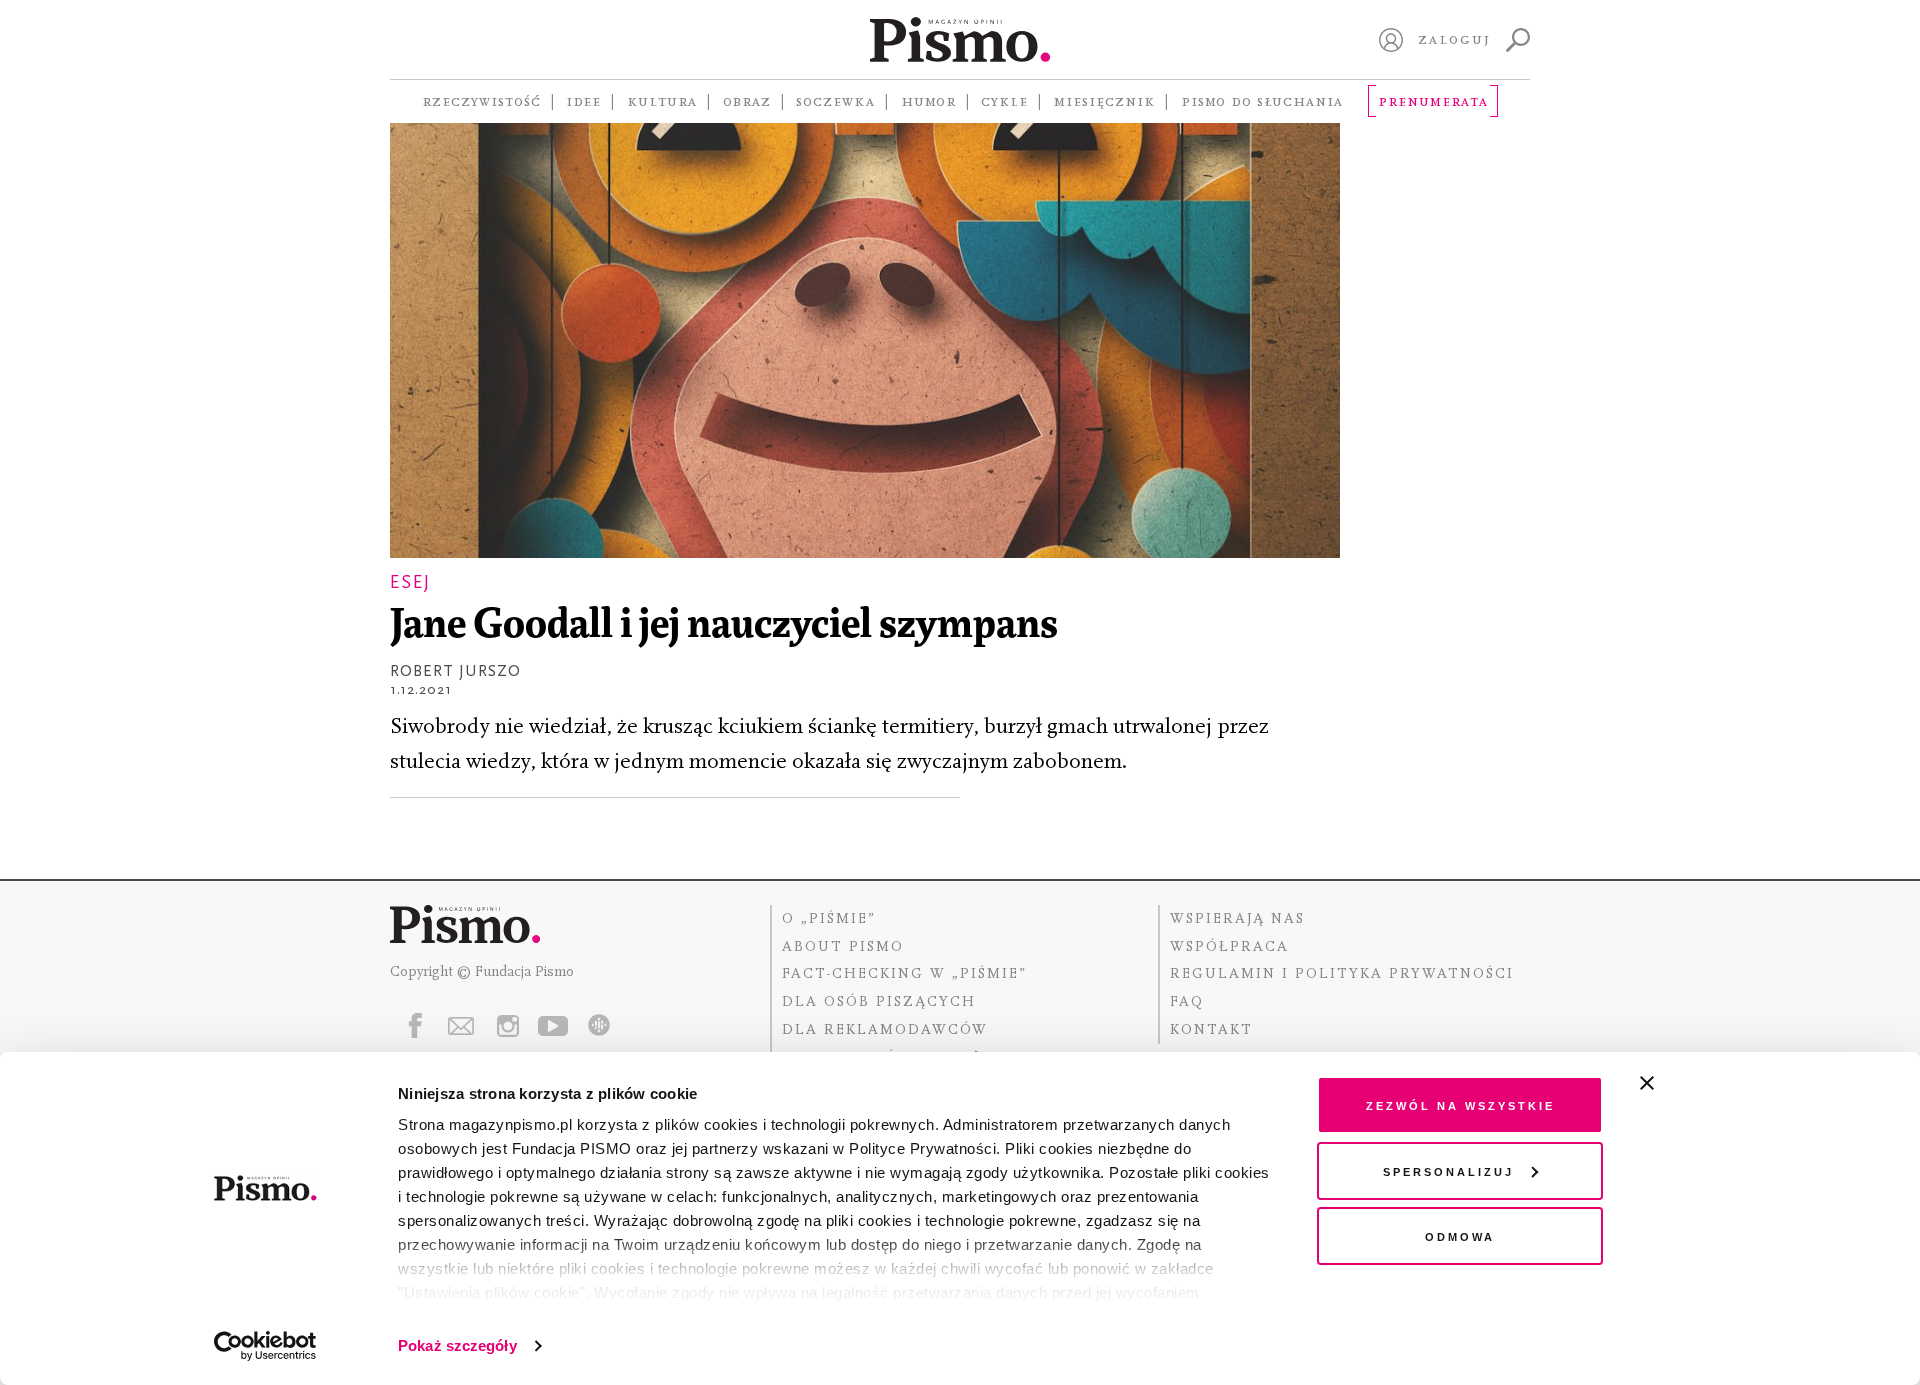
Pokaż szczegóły (457, 1345)
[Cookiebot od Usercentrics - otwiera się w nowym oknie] (265, 1346)
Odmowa (1460, 1235)
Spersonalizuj (1448, 1170)
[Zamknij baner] (1700, 1083)
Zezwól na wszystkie (1460, 1104)
